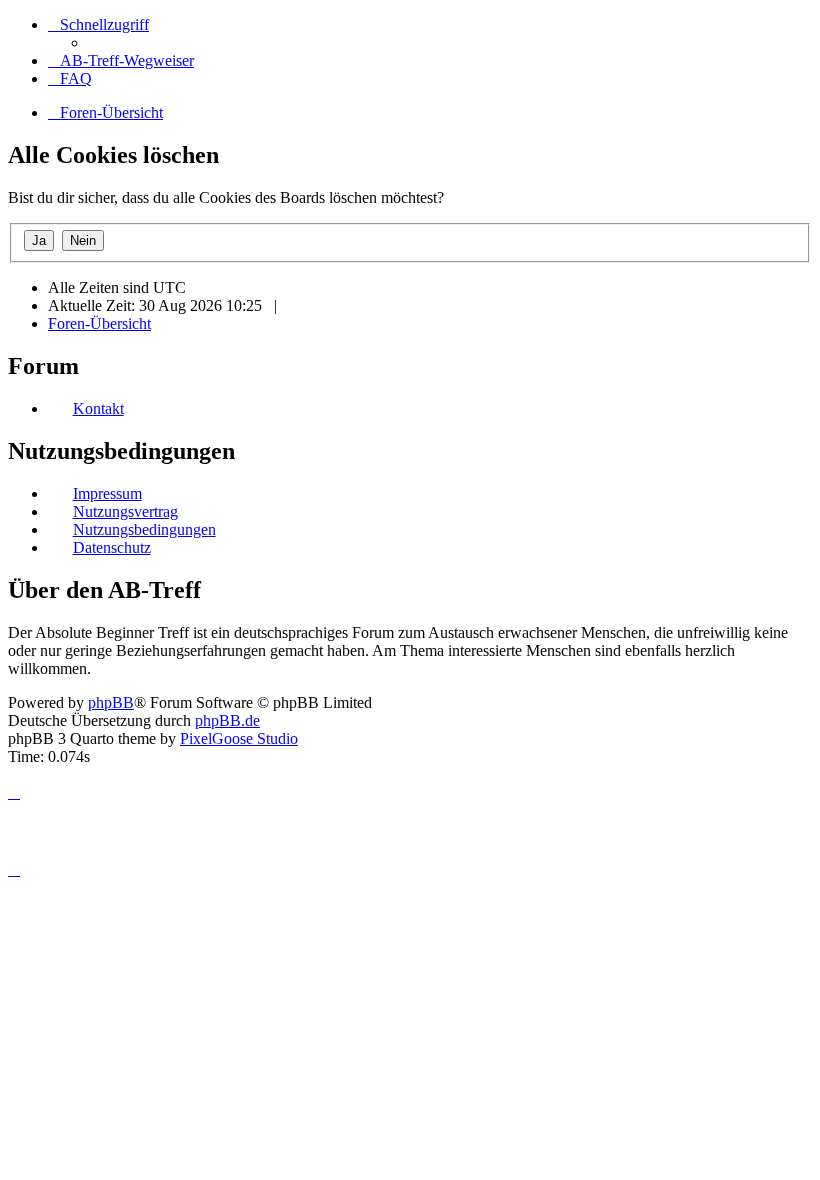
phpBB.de (227, 720)
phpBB (111, 702)
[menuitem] (121, 60)
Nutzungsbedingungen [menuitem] (144, 529)
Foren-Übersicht (99, 323)
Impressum (107, 493)
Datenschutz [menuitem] (112, 547)
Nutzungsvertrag (125, 511)
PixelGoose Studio (239, 738)
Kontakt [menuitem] (98, 408)
